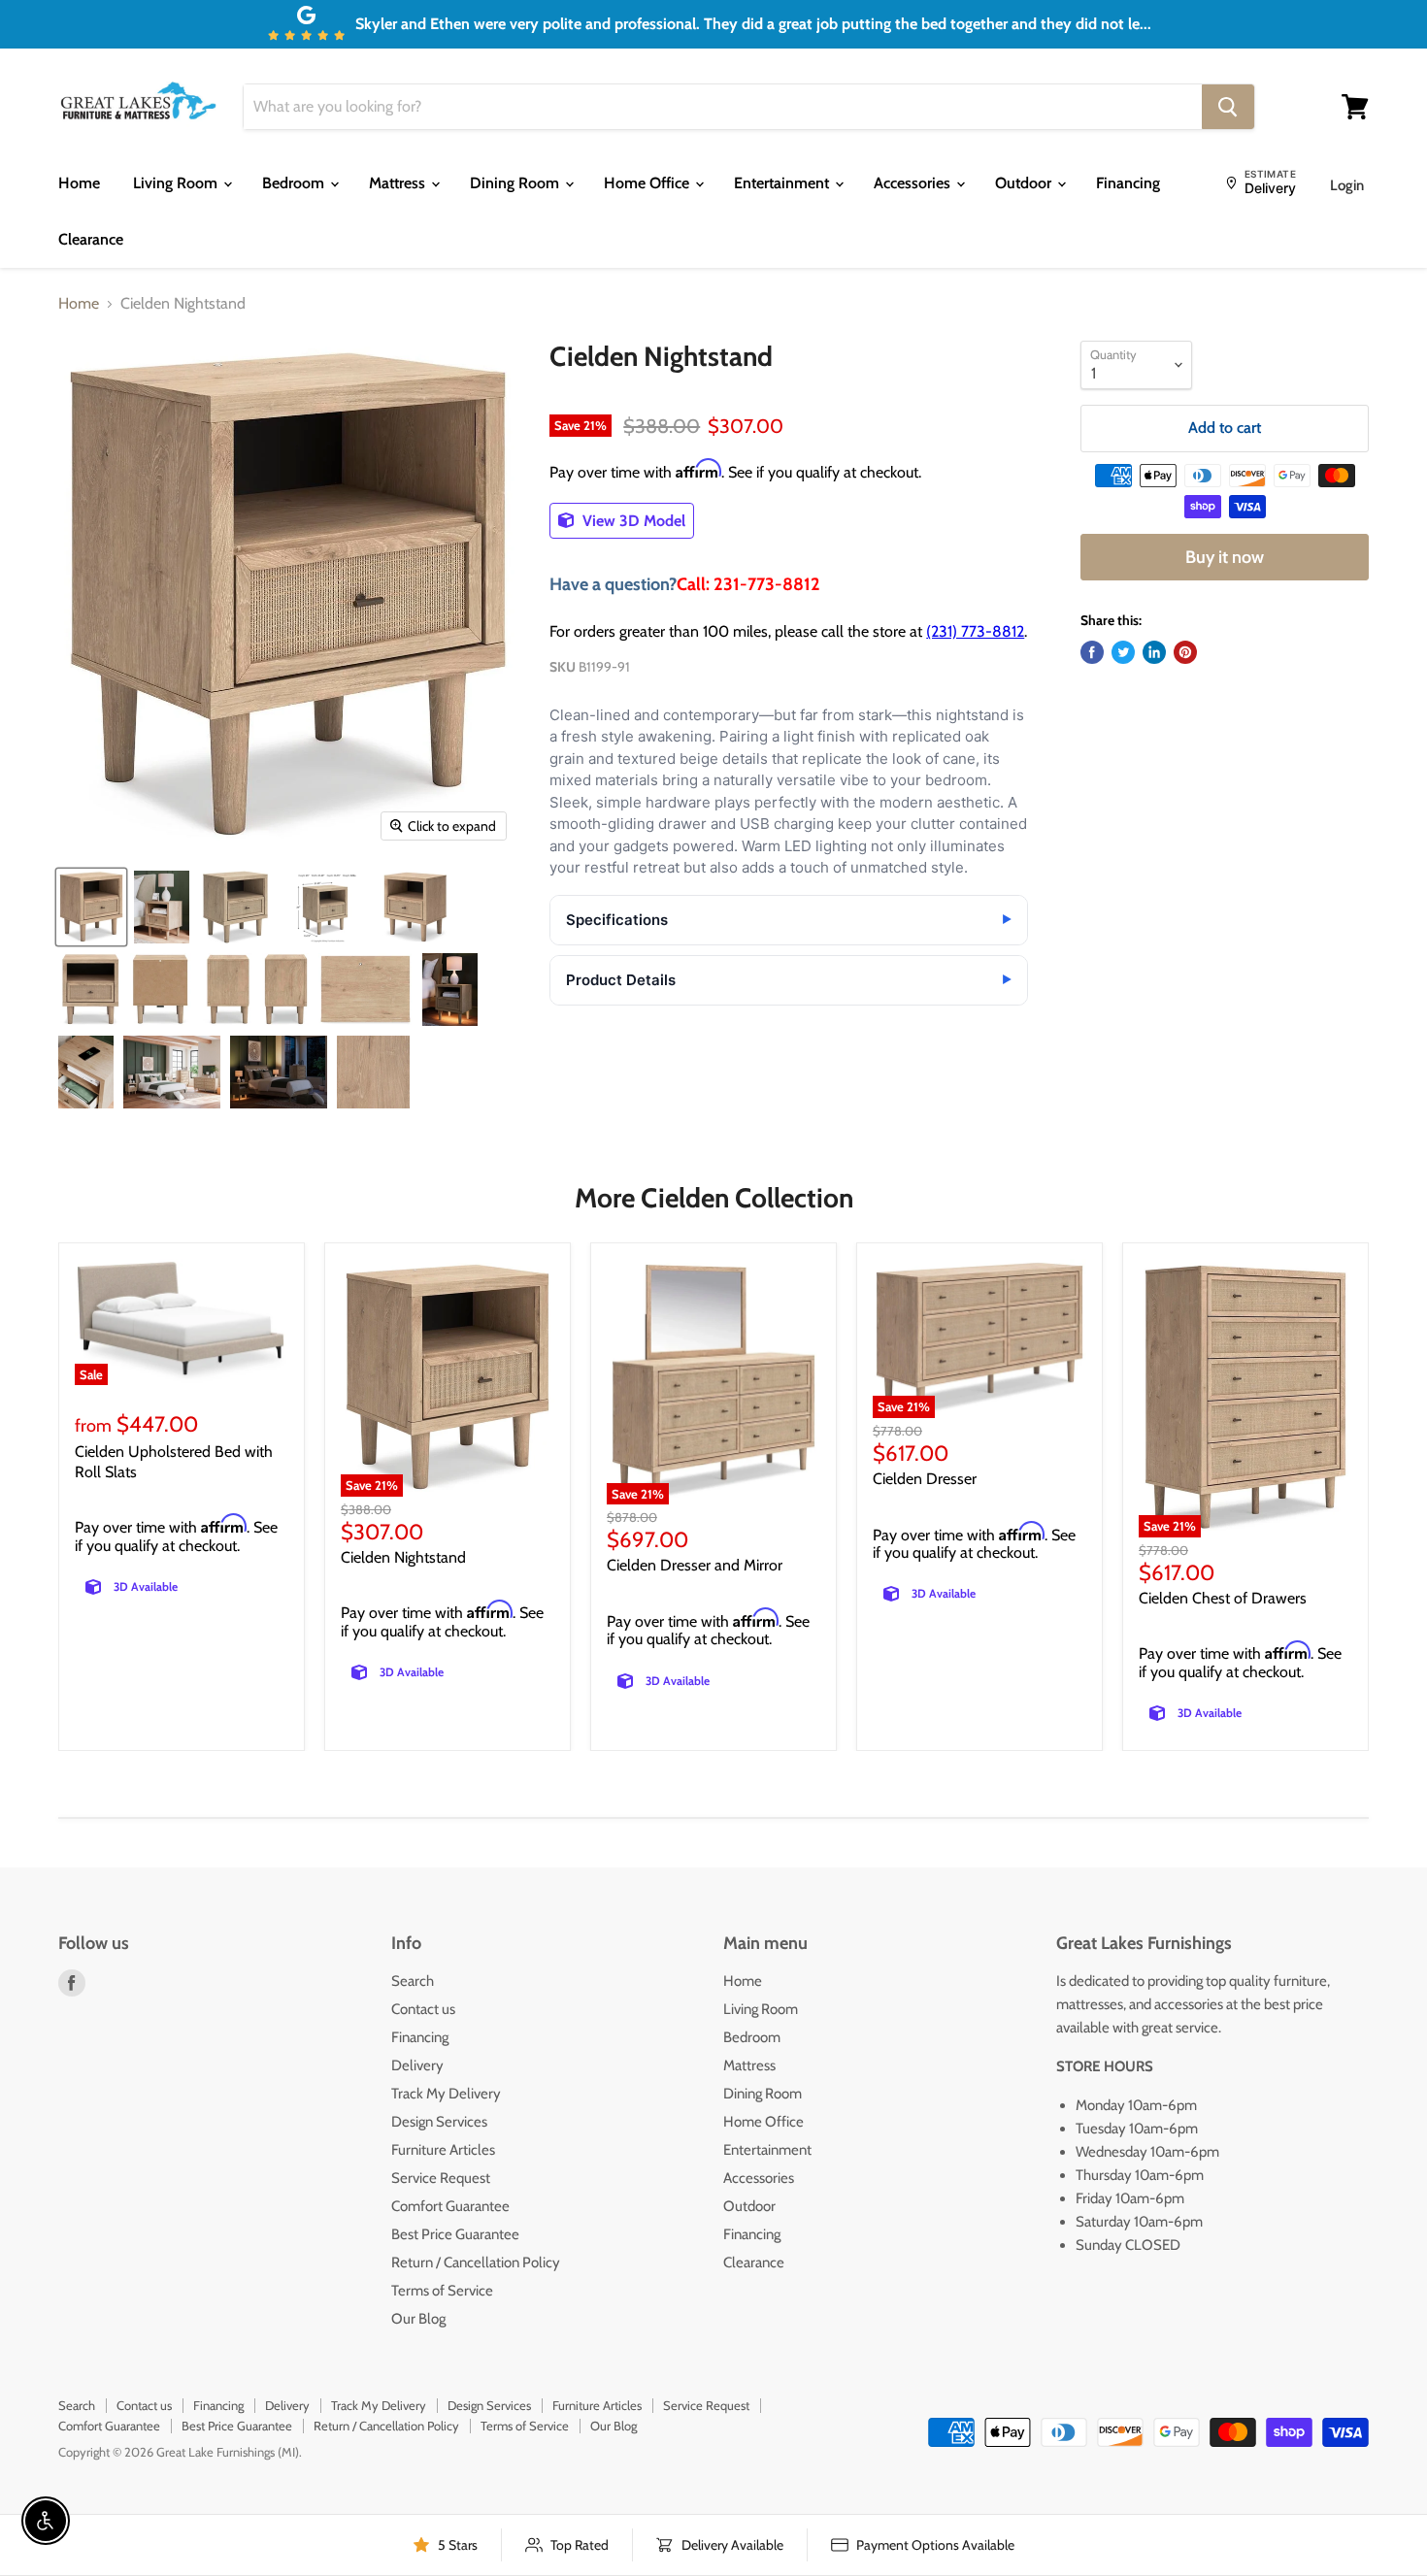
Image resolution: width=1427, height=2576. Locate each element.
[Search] (1228, 107)
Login (1347, 185)
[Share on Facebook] (1092, 652)
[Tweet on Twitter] (1123, 652)
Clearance (91, 239)
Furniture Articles (443, 2150)
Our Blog (418, 2319)
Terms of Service (442, 2291)
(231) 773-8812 (975, 631)
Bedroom (295, 183)
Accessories (914, 183)
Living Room (177, 183)
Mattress (399, 183)
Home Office (648, 183)
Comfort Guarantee (450, 2206)
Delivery (417, 2065)
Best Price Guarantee (455, 2234)
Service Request (441, 2178)
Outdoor (1025, 183)
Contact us (423, 2009)
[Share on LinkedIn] (1154, 652)
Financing (1128, 183)
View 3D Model (632, 521)
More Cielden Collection (714, 1198)
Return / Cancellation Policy (476, 2262)
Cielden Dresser (925, 1479)
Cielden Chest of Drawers (1223, 1598)
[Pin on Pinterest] (1185, 652)
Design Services (439, 2122)
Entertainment (783, 183)
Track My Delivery (446, 2094)
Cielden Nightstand (403, 1557)
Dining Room (516, 183)
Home (79, 183)
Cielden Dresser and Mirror (695, 1565)
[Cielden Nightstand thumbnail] (91, 907)
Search (413, 1981)
